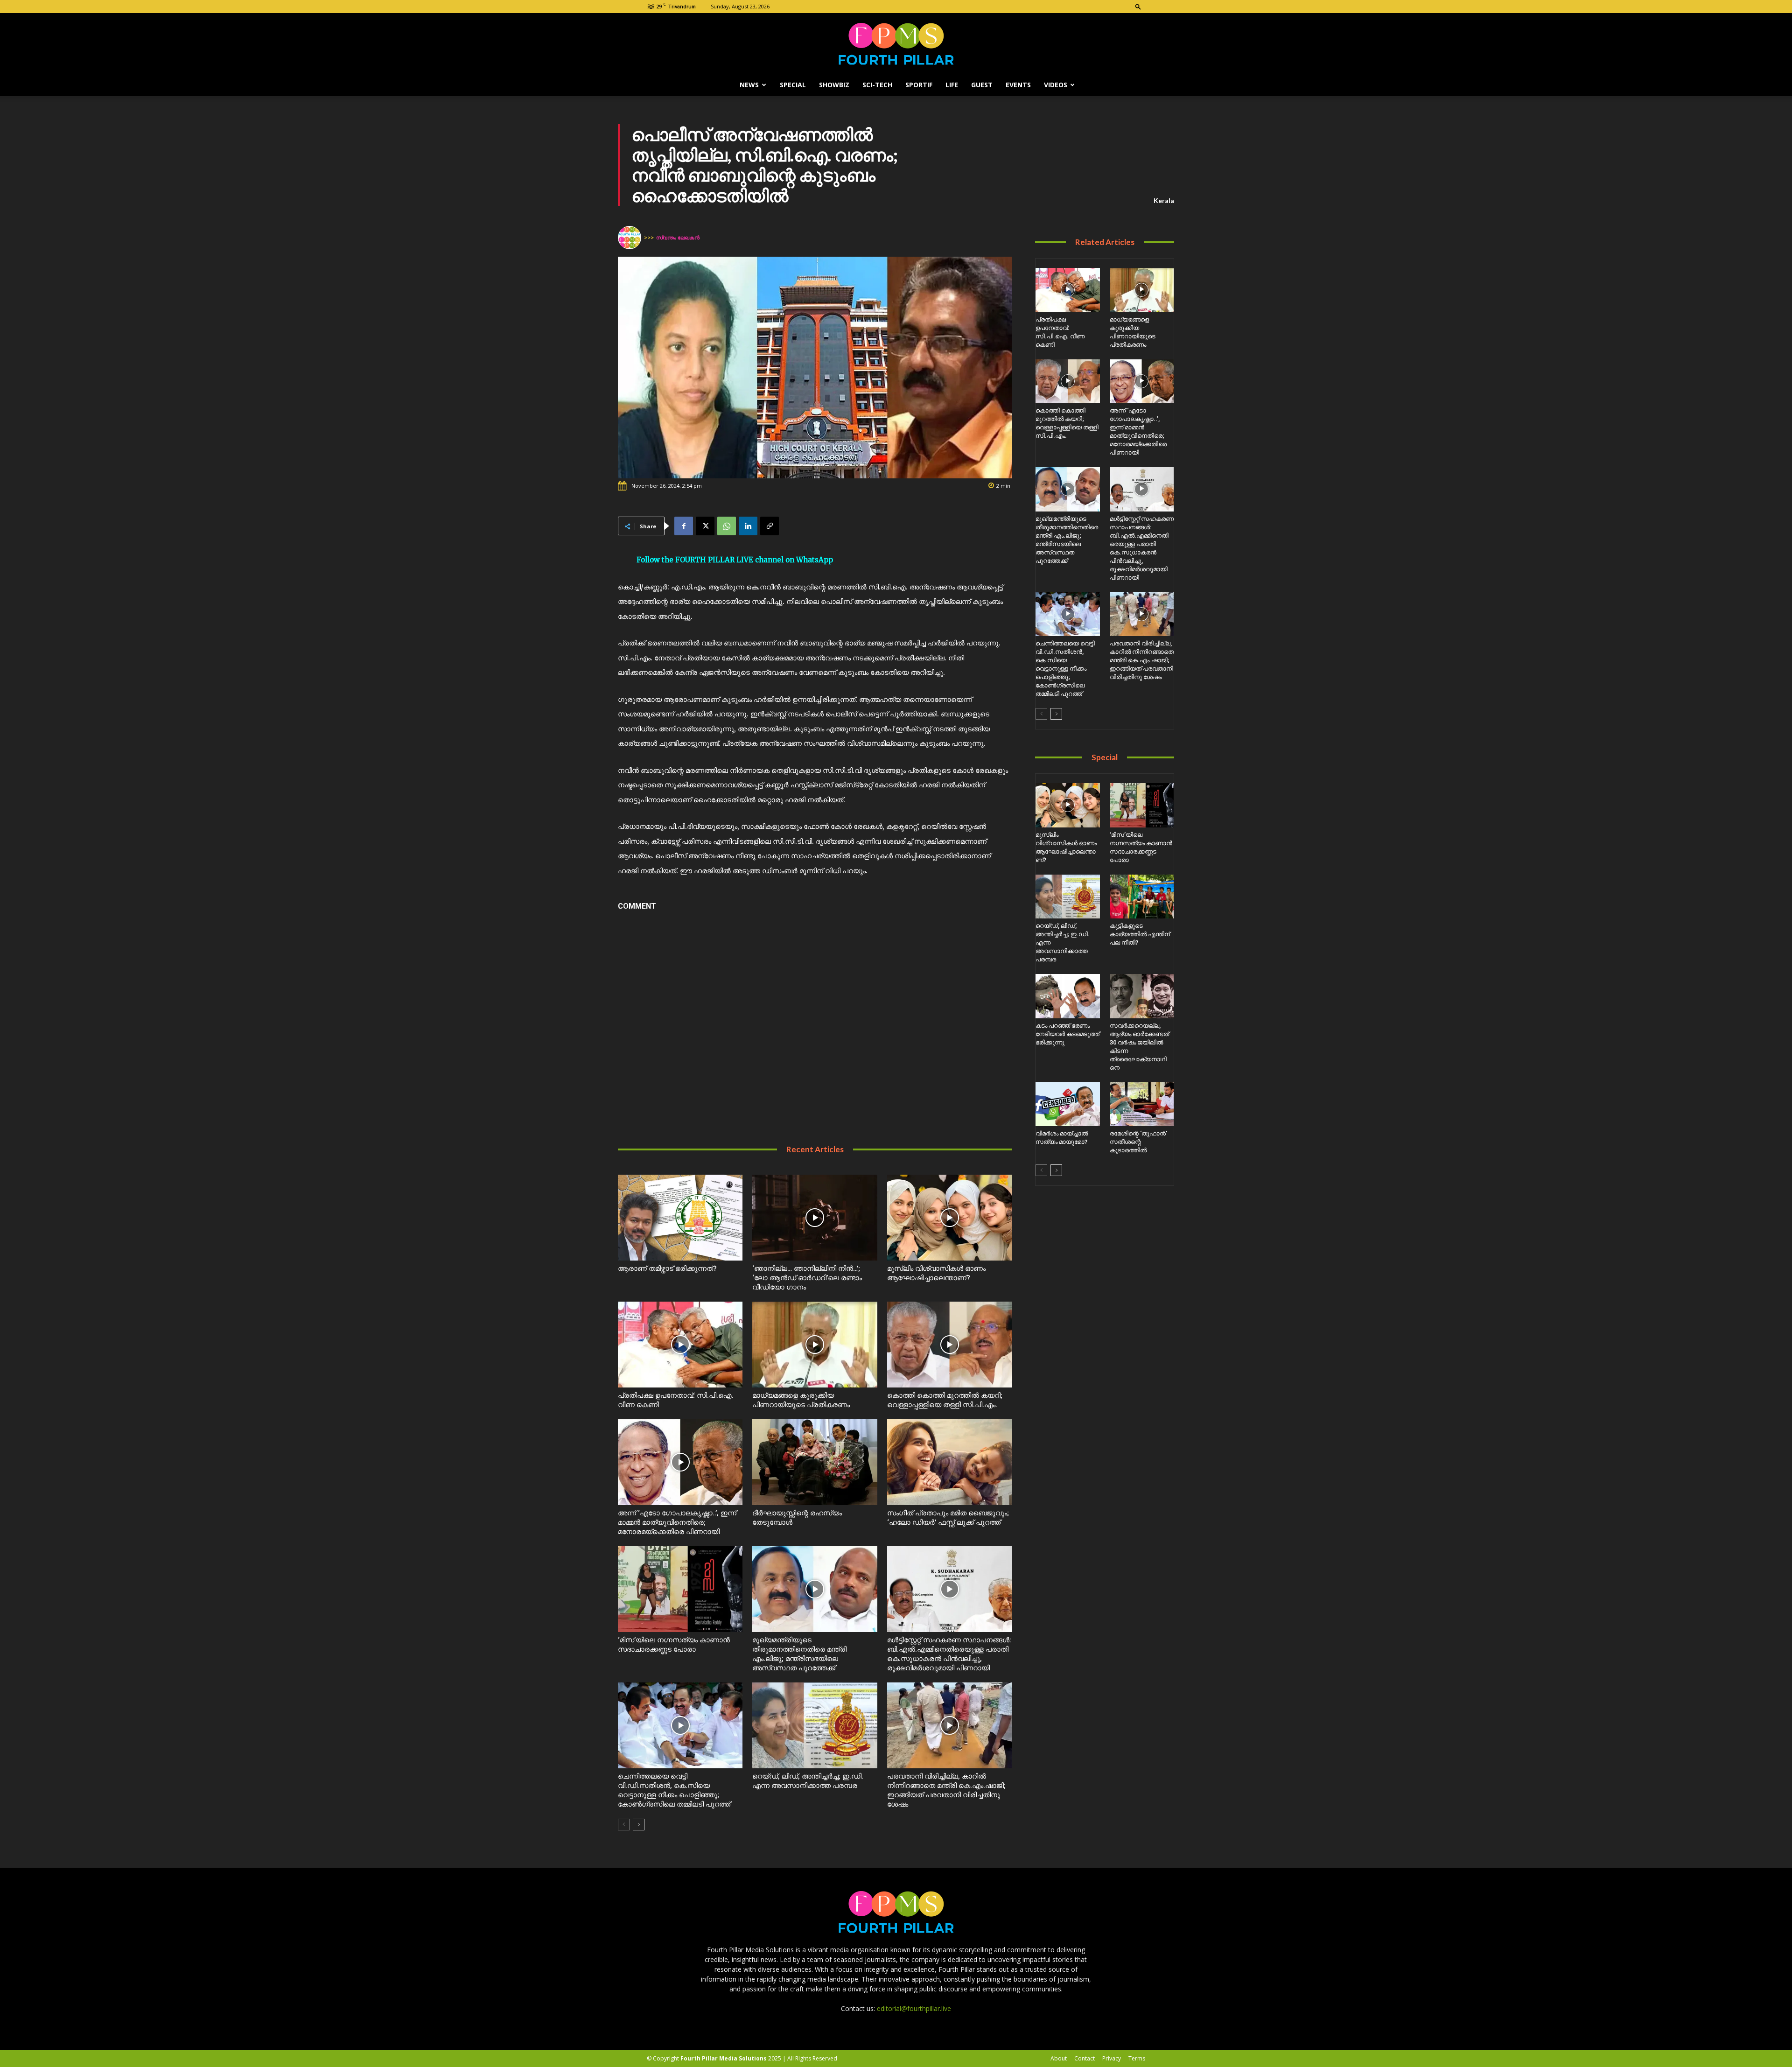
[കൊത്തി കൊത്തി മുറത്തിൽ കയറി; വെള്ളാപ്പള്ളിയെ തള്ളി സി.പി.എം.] (949, 1345)
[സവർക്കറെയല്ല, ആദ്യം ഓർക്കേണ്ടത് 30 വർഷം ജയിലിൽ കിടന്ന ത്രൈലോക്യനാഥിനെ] (1142, 996)
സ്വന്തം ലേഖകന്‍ (678, 237)
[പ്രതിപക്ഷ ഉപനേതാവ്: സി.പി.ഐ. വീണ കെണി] (680, 1345)
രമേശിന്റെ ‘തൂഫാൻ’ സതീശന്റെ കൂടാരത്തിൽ (1138, 1142)
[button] (1138, 6)
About (1059, 2058)
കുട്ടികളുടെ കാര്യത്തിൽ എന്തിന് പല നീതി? (1140, 934)
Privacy (1112, 2058)
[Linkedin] (748, 526)
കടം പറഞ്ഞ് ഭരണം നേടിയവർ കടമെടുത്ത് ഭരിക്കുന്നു (1067, 1034)
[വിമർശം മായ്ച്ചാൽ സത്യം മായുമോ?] (1067, 1104)
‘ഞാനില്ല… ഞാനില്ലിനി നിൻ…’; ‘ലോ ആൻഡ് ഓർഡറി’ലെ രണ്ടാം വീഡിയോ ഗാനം (807, 1278)
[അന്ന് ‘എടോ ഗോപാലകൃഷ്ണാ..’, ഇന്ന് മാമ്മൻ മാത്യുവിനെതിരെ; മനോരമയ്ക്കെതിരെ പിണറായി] (680, 1462)
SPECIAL (793, 85)
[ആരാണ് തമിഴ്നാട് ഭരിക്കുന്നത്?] (680, 1218)
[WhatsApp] (727, 526)
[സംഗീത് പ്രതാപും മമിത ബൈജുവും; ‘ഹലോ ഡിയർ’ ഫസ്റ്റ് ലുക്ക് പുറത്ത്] (949, 1462)
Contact (1085, 2058)
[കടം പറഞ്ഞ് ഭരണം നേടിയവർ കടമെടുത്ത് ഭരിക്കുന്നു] (1067, 996)
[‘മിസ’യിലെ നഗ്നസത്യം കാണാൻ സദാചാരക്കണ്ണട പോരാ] (680, 1589)
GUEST (982, 85)
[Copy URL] (770, 526)
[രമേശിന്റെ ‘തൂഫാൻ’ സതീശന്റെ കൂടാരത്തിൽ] (1142, 1104)
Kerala (1164, 200)
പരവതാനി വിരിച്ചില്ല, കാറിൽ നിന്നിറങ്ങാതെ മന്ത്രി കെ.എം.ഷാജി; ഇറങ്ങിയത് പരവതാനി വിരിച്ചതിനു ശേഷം (1142, 660)
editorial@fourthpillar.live (914, 2008)
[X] (705, 526)
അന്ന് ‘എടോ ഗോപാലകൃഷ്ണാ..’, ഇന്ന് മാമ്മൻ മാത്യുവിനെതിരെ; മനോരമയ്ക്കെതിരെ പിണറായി (677, 1522)
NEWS (749, 85)
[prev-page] (624, 1825)
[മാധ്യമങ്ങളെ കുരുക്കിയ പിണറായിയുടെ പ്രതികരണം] (815, 1345)
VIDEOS (1056, 85)
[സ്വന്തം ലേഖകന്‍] (631, 238)
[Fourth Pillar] (896, 44)
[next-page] (639, 1825)
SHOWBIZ (834, 85)
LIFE (952, 85)
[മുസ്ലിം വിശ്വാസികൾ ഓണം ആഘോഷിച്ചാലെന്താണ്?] (949, 1218)
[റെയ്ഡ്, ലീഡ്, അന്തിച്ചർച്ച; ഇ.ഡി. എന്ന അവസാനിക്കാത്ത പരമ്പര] (815, 1725)
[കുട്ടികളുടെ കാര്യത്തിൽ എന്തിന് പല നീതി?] (1142, 897)
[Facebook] (684, 526)
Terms (1137, 2058)
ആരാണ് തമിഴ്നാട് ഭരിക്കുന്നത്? (667, 1268)
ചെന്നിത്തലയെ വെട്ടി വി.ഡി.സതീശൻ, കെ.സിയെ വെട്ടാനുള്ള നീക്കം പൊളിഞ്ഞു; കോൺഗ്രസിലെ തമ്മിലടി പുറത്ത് (1065, 669)
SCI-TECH (877, 85)
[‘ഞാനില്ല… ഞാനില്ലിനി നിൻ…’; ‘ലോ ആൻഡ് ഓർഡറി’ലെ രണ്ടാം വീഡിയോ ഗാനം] (815, 1218)
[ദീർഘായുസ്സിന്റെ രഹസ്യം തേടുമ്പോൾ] (815, 1462)
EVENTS (1018, 85)
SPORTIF (919, 85)
